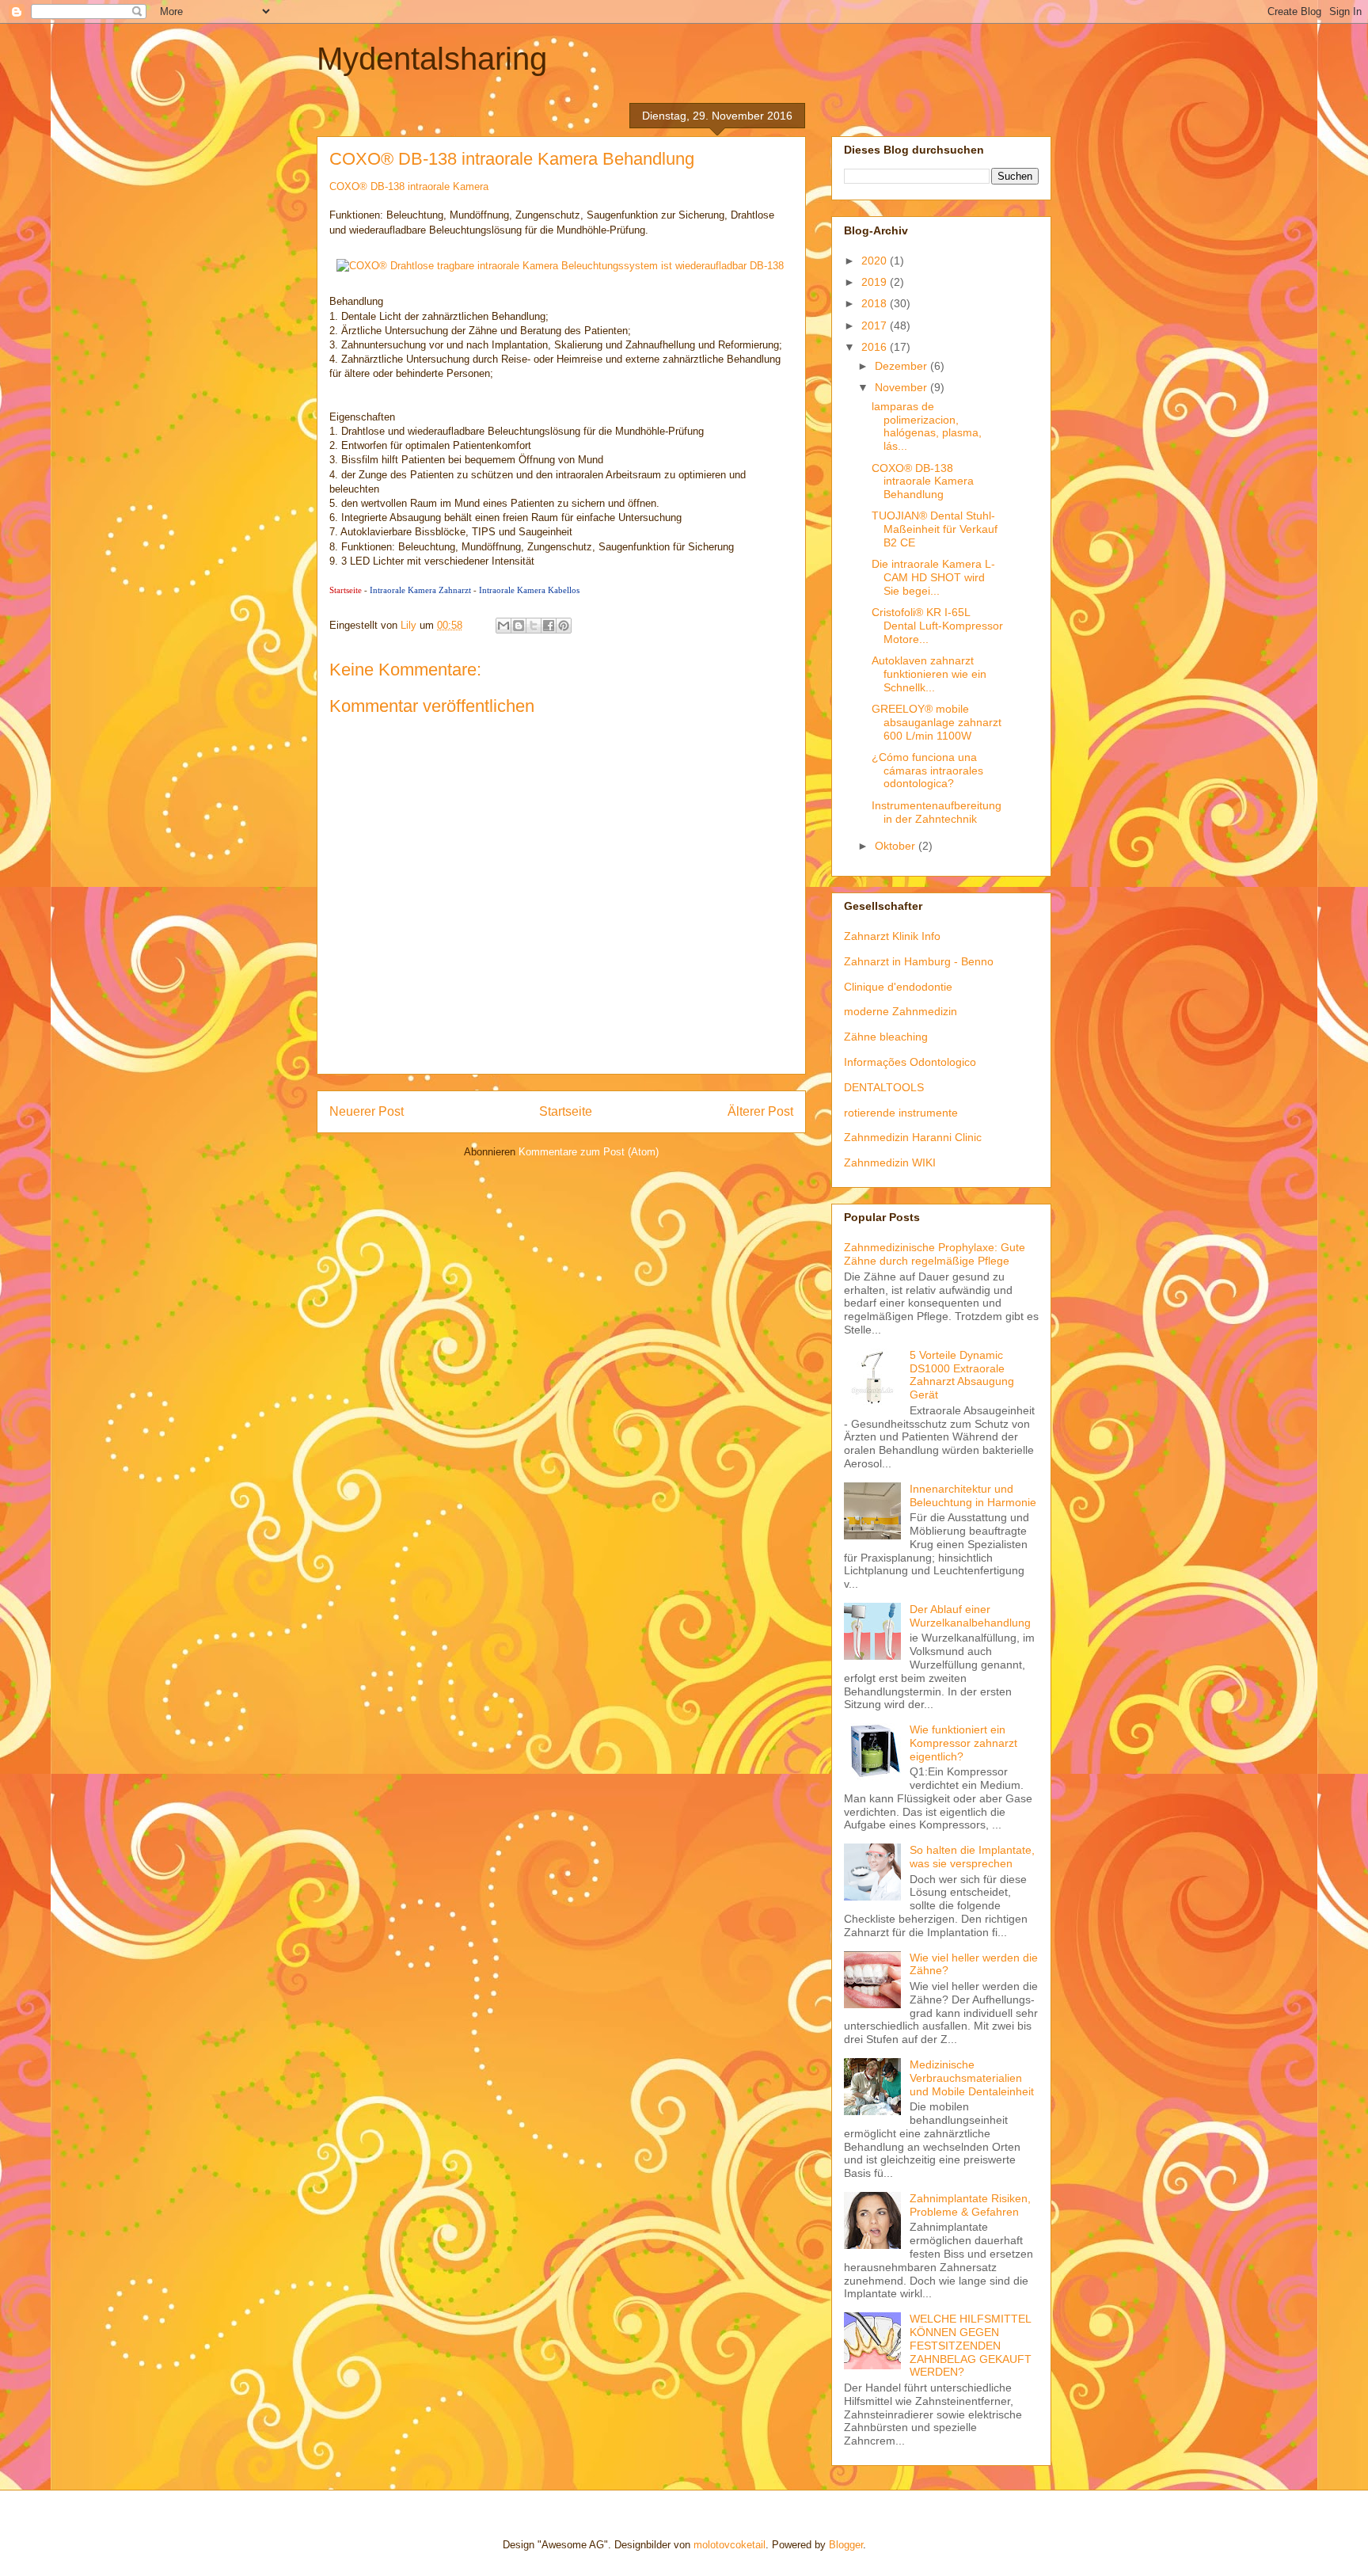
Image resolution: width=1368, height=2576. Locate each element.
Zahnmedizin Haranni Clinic (913, 1137)
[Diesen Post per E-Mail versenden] (503, 626)
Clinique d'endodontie (898, 987)
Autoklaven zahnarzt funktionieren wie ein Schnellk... (929, 674)
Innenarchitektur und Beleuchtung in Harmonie (973, 1495)
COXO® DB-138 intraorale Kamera (409, 186)
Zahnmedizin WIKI (890, 1162)
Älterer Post (760, 1111)
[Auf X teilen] (534, 626)
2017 (876, 325)
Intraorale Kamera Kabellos (529, 590)
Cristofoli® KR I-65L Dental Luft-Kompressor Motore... (937, 626)
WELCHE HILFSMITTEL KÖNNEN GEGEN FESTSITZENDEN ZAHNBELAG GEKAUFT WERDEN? (971, 2345)
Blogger (846, 2545)
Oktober (897, 846)
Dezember (902, 366)
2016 (876, 347)
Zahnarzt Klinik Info (892, 936)
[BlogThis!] (519, 626)
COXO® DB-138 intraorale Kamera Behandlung (923, 481)
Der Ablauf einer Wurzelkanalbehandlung (970, 1616)
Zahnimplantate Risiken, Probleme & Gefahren (970, 2205)
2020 (876, 261)
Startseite (346, 590)
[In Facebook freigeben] (549, 626)
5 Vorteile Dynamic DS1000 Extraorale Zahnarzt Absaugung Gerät (962, 1375)
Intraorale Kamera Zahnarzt (420, 590)
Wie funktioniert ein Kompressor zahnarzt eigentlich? (963, 1743)
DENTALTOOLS (884, 1087)
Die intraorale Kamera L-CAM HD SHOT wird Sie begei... (933, 577)
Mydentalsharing (432, 59)
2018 (876, 303)
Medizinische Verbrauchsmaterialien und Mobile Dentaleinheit (972, 2078)
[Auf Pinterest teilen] (564, 626)
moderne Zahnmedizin (901, 1011)
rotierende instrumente (901, 1113)
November (902, 387)
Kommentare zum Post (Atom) (589, 1152)
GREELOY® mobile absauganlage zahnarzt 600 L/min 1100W (937, 722)
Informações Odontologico (910, 1062)
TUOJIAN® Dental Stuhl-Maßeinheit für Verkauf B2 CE (935, 529)
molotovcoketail (730, 2545)
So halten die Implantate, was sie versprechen (972, 1857)
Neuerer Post (367, 1111)
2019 (876, 282)
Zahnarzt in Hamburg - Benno (919, 961)
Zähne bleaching (886, 1037)
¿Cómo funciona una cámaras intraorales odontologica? (927, 771)
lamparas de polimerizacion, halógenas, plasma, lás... (927, 426)
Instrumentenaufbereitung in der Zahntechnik (937, 812)
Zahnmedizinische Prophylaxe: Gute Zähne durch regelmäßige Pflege (935, 1254)
